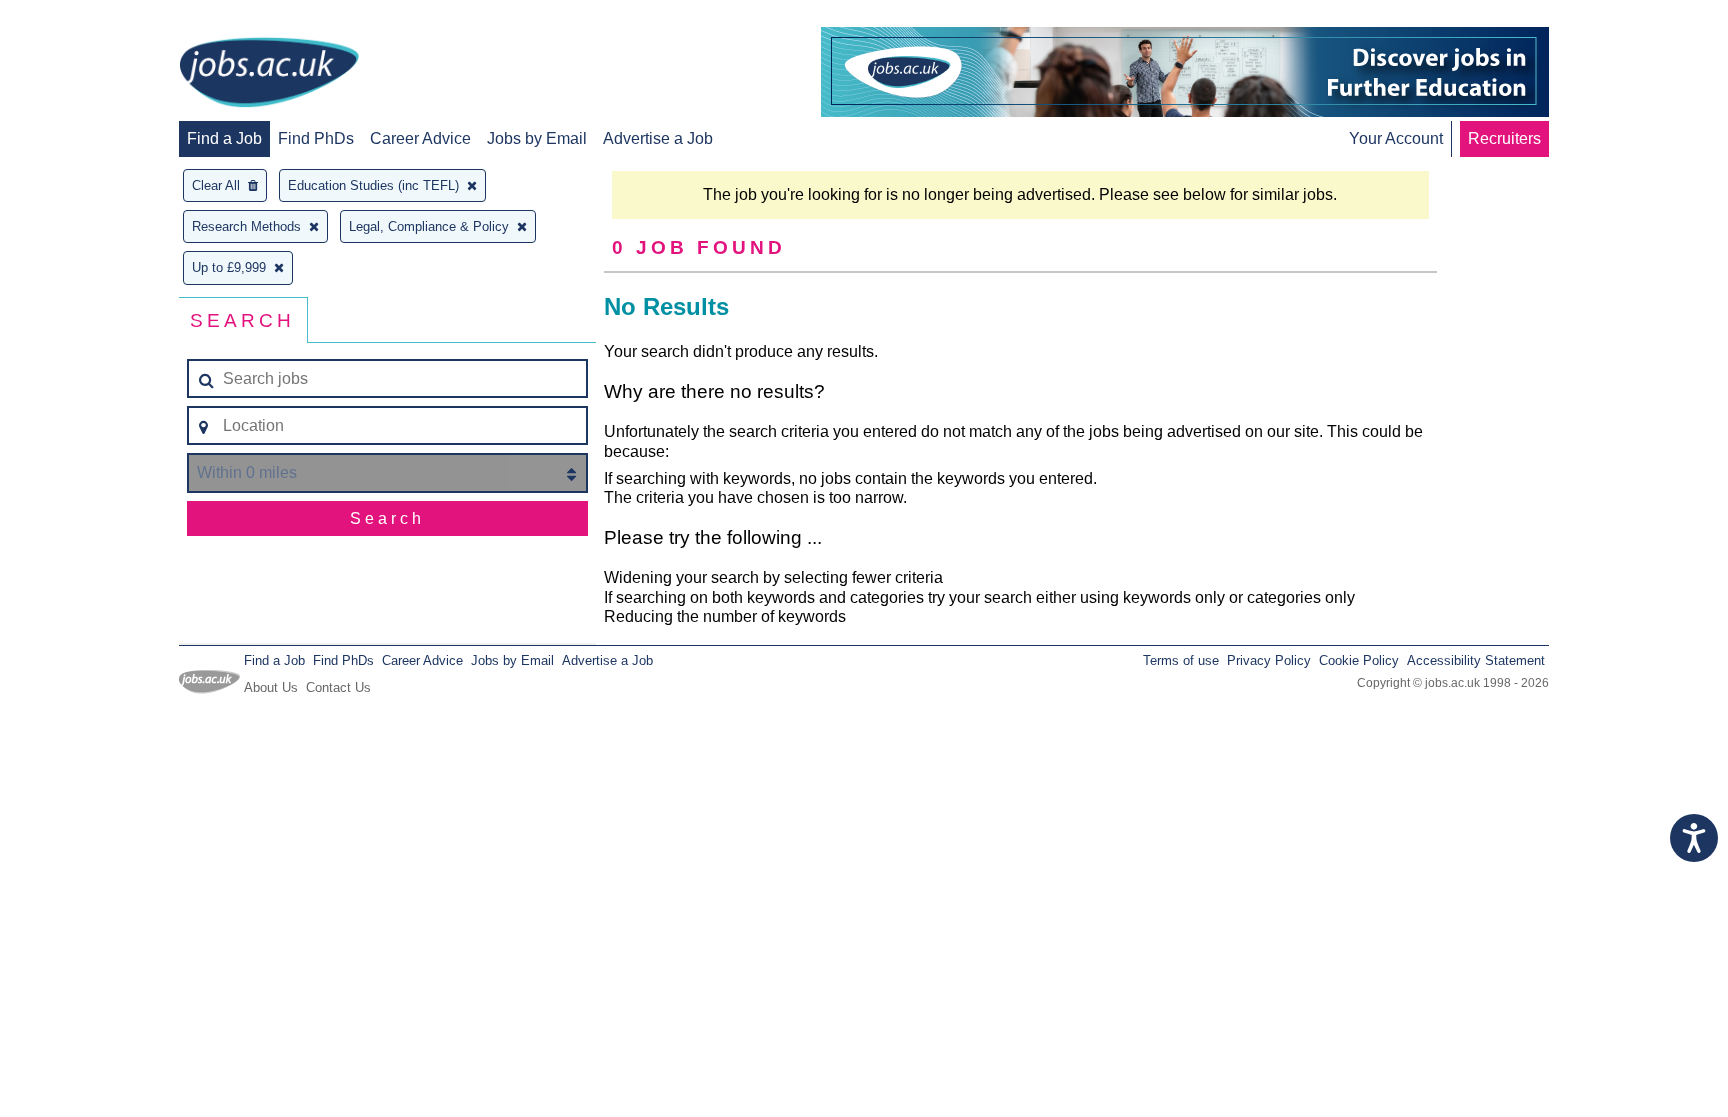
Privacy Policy (1269, 660)
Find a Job (224, 138)
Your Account (1396, 138)
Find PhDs (316, 138)
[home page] (269, 74)
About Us (271, 687)
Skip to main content (80, 17)
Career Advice (420, 138)
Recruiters (1504, 138)
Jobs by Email (537, 138)
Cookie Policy (1359, 660)
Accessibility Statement (1476, 660)
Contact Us (338, 687)
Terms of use (1181, 660)
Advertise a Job (658, 138)
